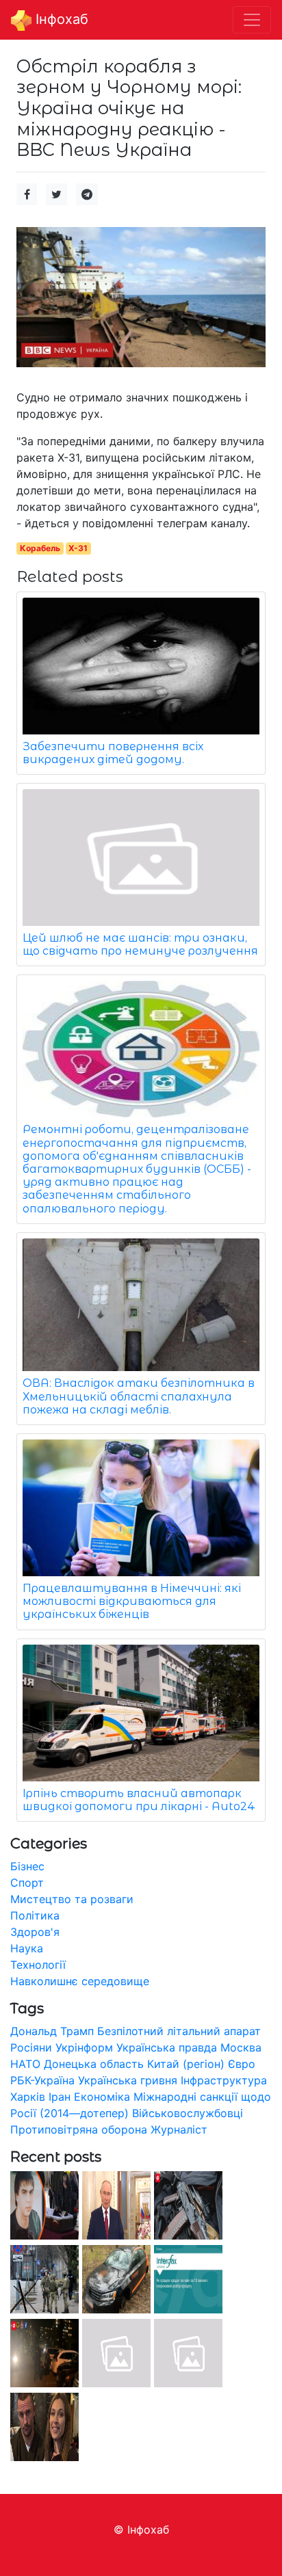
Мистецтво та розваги (72, 1899)
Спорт (27, 1883)
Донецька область (94, 2064)
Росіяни (31, 2047)
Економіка (102, 2097)
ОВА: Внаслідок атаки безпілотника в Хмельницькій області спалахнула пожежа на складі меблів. (139, 1396)
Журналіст (179, 2129)
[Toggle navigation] (252, 20)
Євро (242, 2064)
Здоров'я (35, 1932)
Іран (60, 2097)
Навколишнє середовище (80, 1981)
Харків (28, 2097)
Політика (35, 1915)
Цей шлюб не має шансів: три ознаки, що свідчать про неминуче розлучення (140, 944)
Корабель (40, 548)
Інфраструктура (224, 2080)
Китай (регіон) (186, 2064)
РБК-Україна (42, 2080)
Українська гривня (128, 2080)
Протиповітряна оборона (79, 2129)
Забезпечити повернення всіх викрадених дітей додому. (113, 753)
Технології (38, 1965)
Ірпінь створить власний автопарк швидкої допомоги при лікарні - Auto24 (139, 1800)
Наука (27, 1948)
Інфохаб (60, 19)
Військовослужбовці (188, 2113)
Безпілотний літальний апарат (179, 2031)
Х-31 (78, 548)
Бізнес (27, 1866)
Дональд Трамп (52, 2031)
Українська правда (167, 2047)
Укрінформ (84, 2047)
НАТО (25, 2064)
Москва (241, 2047)
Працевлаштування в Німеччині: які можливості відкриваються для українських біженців (132, 1601)
